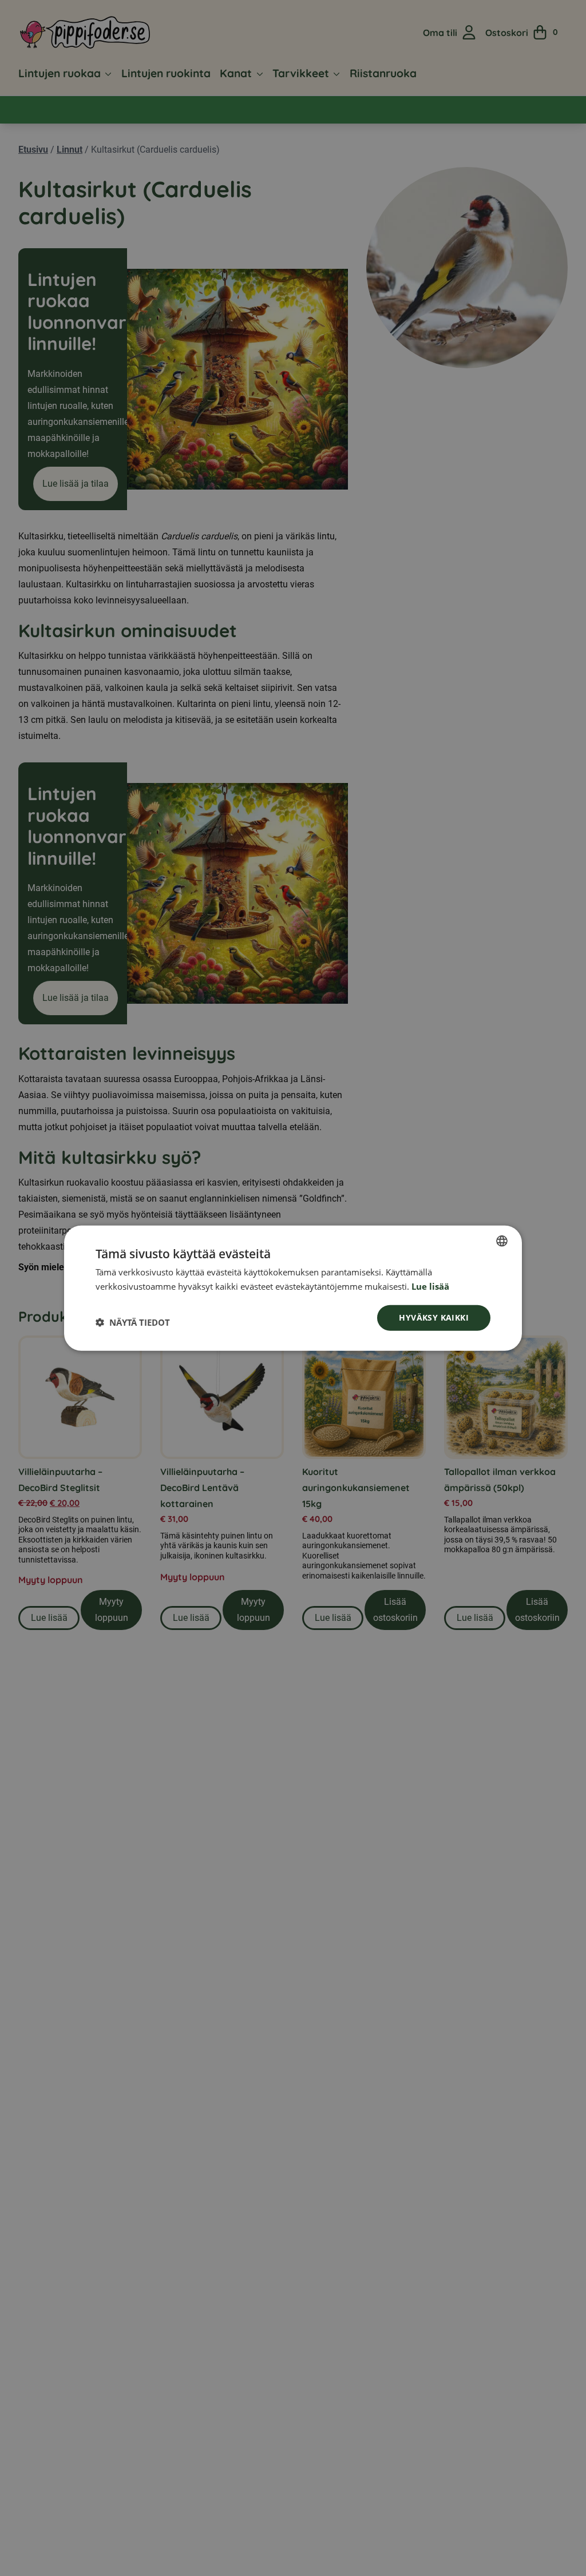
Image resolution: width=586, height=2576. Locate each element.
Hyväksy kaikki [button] (434, 1317)
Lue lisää (430, 1286)
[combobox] (502, 1241)
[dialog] (293, 1288)
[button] (133, 1322)
